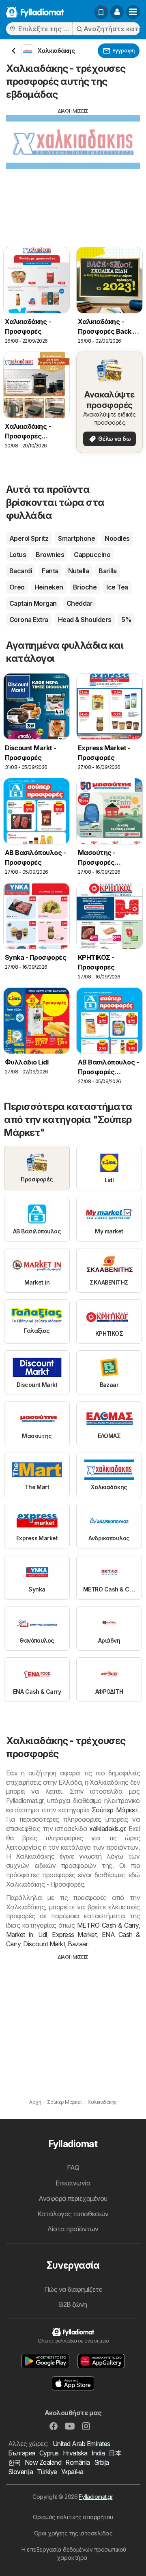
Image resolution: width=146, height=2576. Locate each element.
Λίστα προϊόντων (73, 2229)
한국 (14, 2462)
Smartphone (76, 538)
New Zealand (43, 2462)
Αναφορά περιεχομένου (73, 2198)
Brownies (50, 555)
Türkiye (47, 2472)
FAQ (73, 2168)
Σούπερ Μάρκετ (115, 1810)
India (98, 2453)
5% (127, 620)
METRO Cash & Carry (108, 1925)
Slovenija (20, 2472)
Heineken (49, 587)
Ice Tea (117, 587)
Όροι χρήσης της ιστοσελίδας (73, 2533)
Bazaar (77, 1944)
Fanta (50, 571)
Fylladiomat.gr (96, 2497)
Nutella (78, 571)
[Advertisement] (73, 172)
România (77, 2462)
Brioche (85, 587)
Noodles (117, 538)
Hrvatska (75, 2453)
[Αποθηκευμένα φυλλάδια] (101, 12)
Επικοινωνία (73, 2183)
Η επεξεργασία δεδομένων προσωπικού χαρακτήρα (74, 2553)
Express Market (74, 1935)
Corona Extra (29, 620)
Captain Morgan (33, 603)
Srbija (102, 2462)
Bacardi (21, 571)
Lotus (18, 555)
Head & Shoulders (85, 620)
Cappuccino (92, 555)
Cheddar (79, 603)
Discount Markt (44, 1944)
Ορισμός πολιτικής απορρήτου (73, 2517)
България (22, 2453)
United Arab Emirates (82, 2444)
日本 (115, 2453)
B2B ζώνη (73, 2304)
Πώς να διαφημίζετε (73, 2289)
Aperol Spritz (29, 538)
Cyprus (49, 2453)
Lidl (43, 1935)
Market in (20, 1935)
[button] (117, 12)
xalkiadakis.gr (107, 1829)
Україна (72, 2472)
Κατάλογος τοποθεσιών (73, 2214)
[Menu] (133, 12)
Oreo (17, 587)
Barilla (107, 571)
